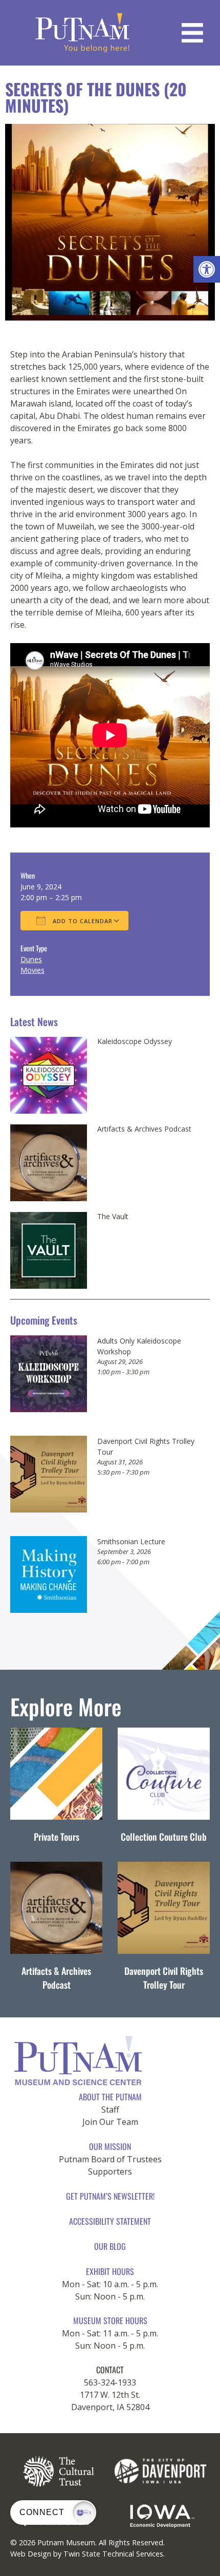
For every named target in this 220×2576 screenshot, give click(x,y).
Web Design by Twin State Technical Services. (87, 2554)
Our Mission (110, 2146)
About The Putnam (110, 2097)
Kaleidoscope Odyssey (135, 1041)
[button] (207, 269)
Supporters (110, 2171)
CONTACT (110, 2370)
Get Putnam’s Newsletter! (110, 2196)
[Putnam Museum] (83, 33)
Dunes (31, 959)
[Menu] (192, 33)
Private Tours (57, 1837)
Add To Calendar (82, 921)
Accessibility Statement (110, 2221)
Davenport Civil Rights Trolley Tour (164, 1978)
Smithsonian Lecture (131, 1541)
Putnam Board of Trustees (110, 2159)
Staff (110, 2110)
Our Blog (110, 2246)
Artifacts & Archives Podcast (144, 1129)
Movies (32, 970)
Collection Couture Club (164, 1837)
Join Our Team (110, 2122)
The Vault (113, 1217)
